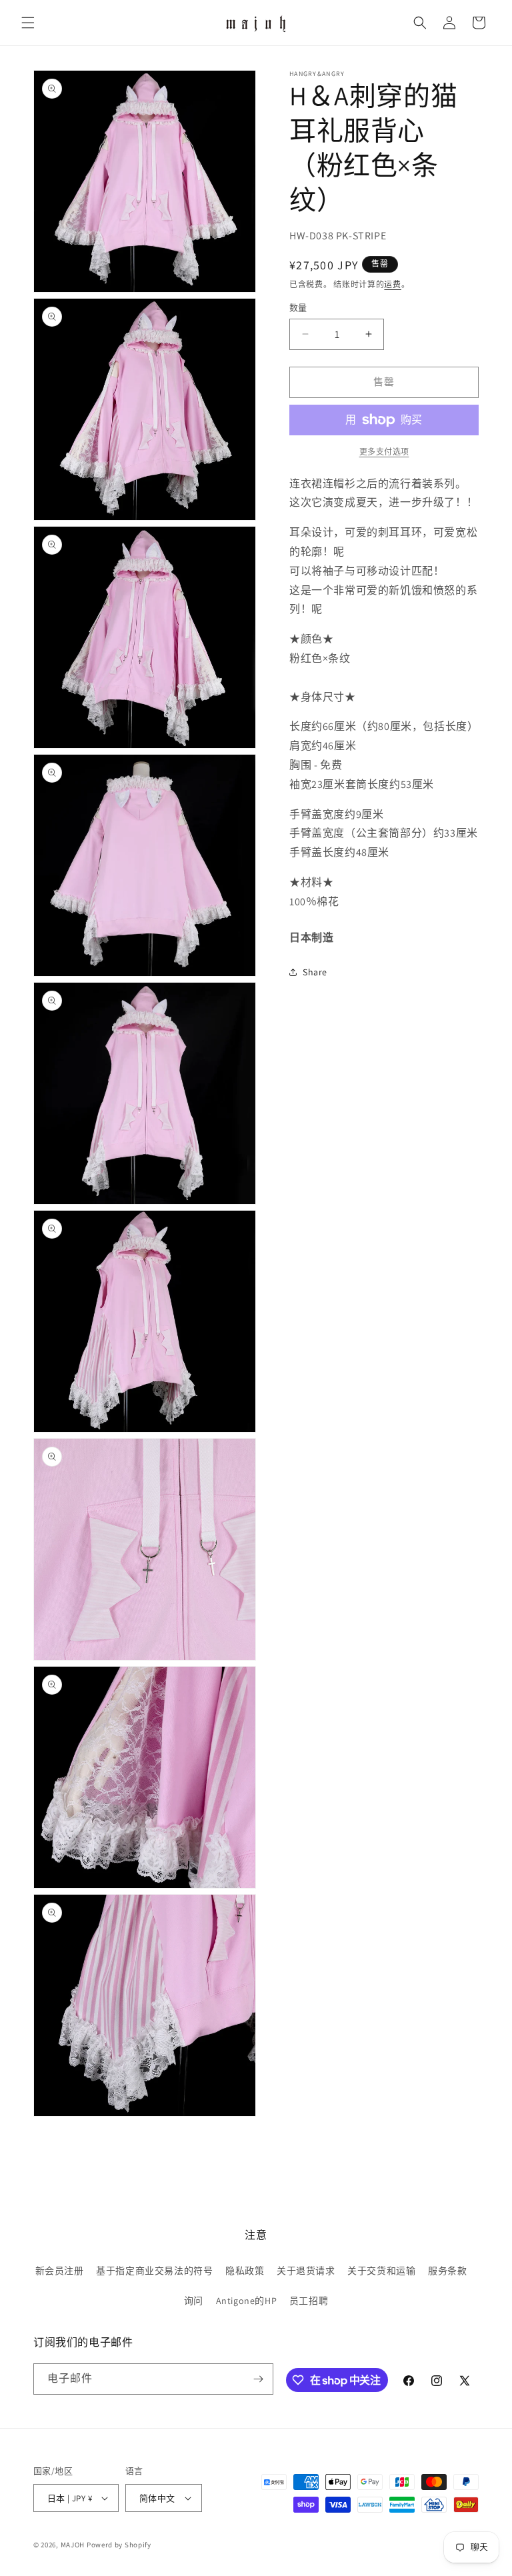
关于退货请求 (306, 2271)
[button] (28, 23)
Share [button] (315, 972)
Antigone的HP (247, 2301)
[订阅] (258, 2379)
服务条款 (447, 2271)
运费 (392, 284)
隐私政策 (245, 2271)
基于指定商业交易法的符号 (154, 2271)
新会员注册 (60, 2271)
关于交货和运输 (381, 2271)
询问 (194, 2301)
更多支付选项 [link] (384, 452)
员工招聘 (309, 2301)
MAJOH (73, 2545)
